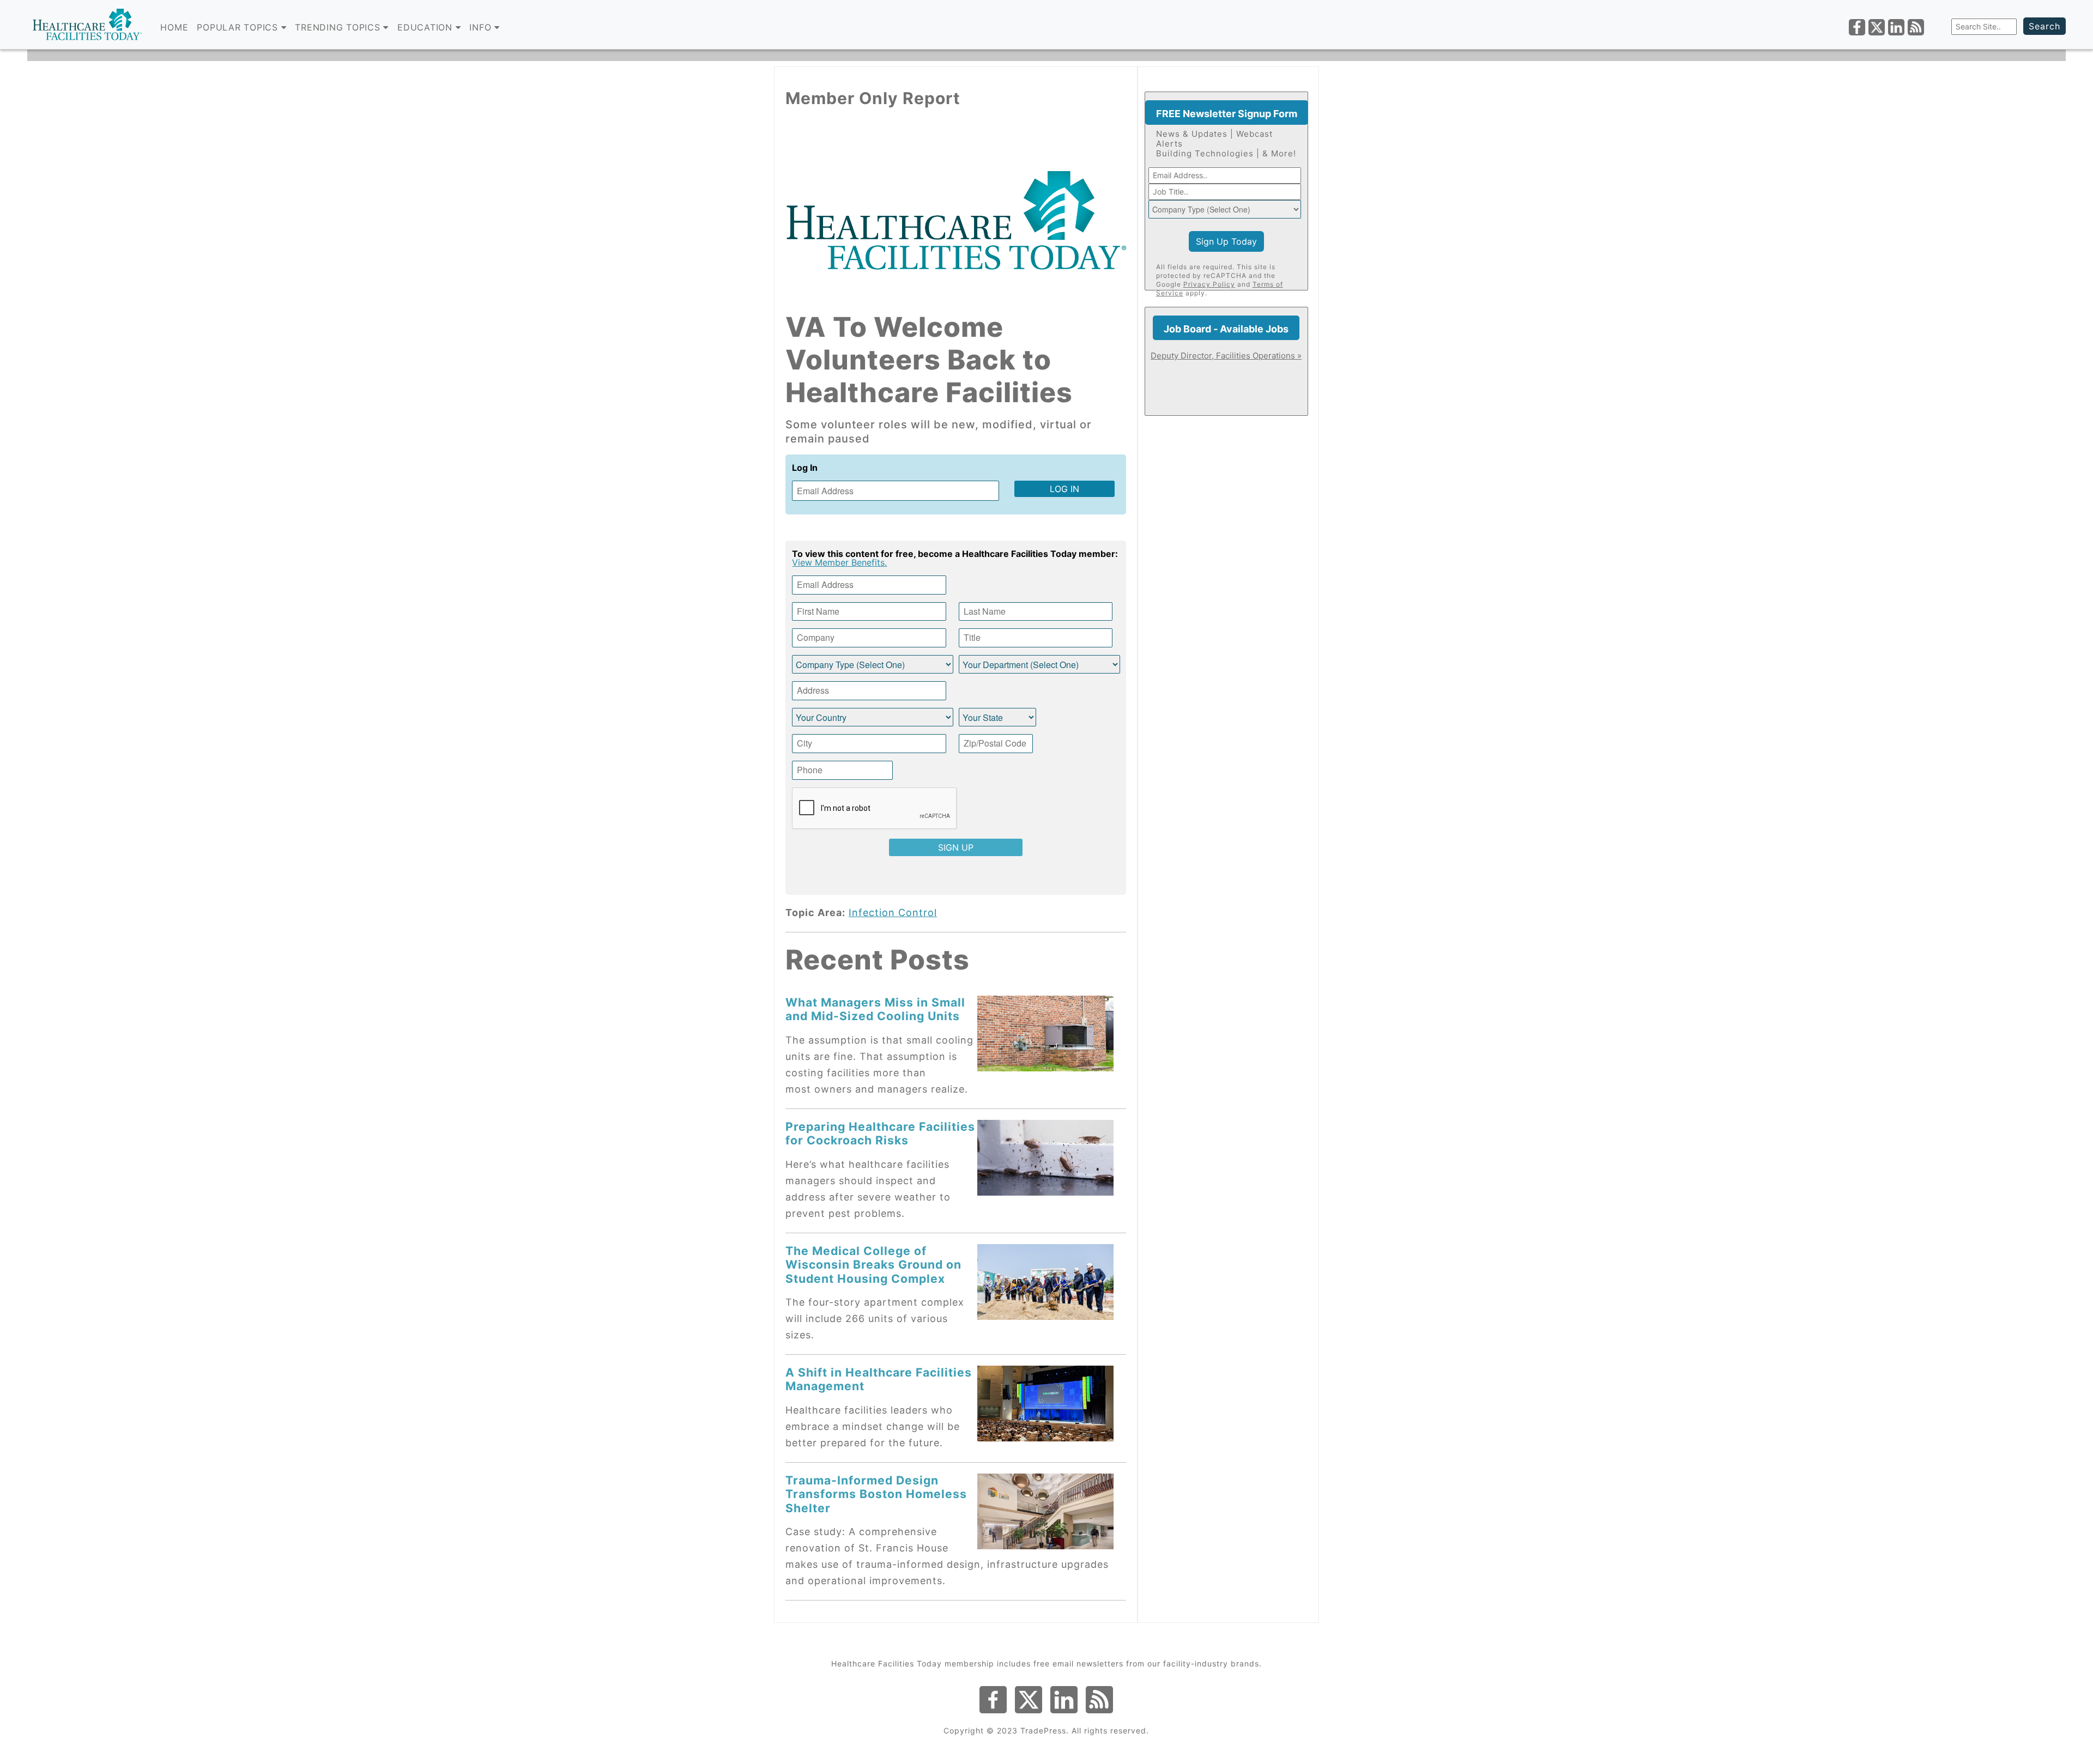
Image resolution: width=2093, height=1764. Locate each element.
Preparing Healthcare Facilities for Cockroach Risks (880, 1133)
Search (2044, 26)
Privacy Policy (1209, 284)
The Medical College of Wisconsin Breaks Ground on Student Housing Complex (873, 1265)
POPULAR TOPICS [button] (239, 27)
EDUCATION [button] (427, 27)
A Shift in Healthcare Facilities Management (879, 1379)
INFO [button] (482, 27)
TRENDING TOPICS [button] (339, 27)
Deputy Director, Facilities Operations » (1226, 356)
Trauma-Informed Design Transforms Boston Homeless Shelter (876, 1494)
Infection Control (893, 913)
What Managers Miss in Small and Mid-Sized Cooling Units (875, 1009)
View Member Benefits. (839, 562)
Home (174, 27)
